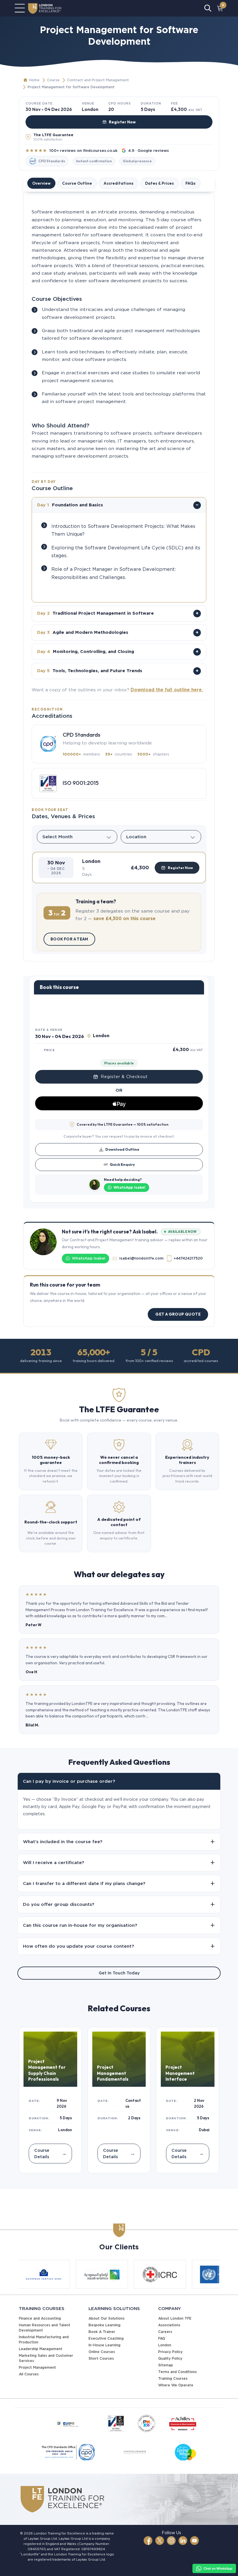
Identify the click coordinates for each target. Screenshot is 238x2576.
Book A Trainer (102, 2332)
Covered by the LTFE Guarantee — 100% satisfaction (122, 1124)
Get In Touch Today (119, 1973)
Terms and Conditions (177, 2372)
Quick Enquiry (122, 1164)
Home (34, 80)
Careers (165, 2332)
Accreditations (119, 183)
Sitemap (166, 2365)
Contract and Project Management (98, 80)
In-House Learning (104, 2345)
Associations (169, 2325)
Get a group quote (178, 1314)
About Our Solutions (107, 2318)
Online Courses (102, 2352)
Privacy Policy (170, 2352)
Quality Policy (170, 2358)
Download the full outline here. (167, 690)
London (165, 2345)
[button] (119, 868)
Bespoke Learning (104, 2325)
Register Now (122, 122)
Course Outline (77, 183)
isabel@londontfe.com (141, 1258)
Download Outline (122, 1149)
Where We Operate (176, 2385)
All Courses (29, 2374)
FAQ (162, 2338)
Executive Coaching (106, 2338)
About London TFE (175, 2318)
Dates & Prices (159, 183)
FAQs (191, 183)
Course (53, 80)
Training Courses (173, 2378)
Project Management (37, 2367)
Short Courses (101, 2358)
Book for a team (69, 939)
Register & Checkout (124, 1077)
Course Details (50, 2153)
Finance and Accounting (40, 2318)
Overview (41, 183)
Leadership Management (41, 2349)
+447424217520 (188, 1258)
